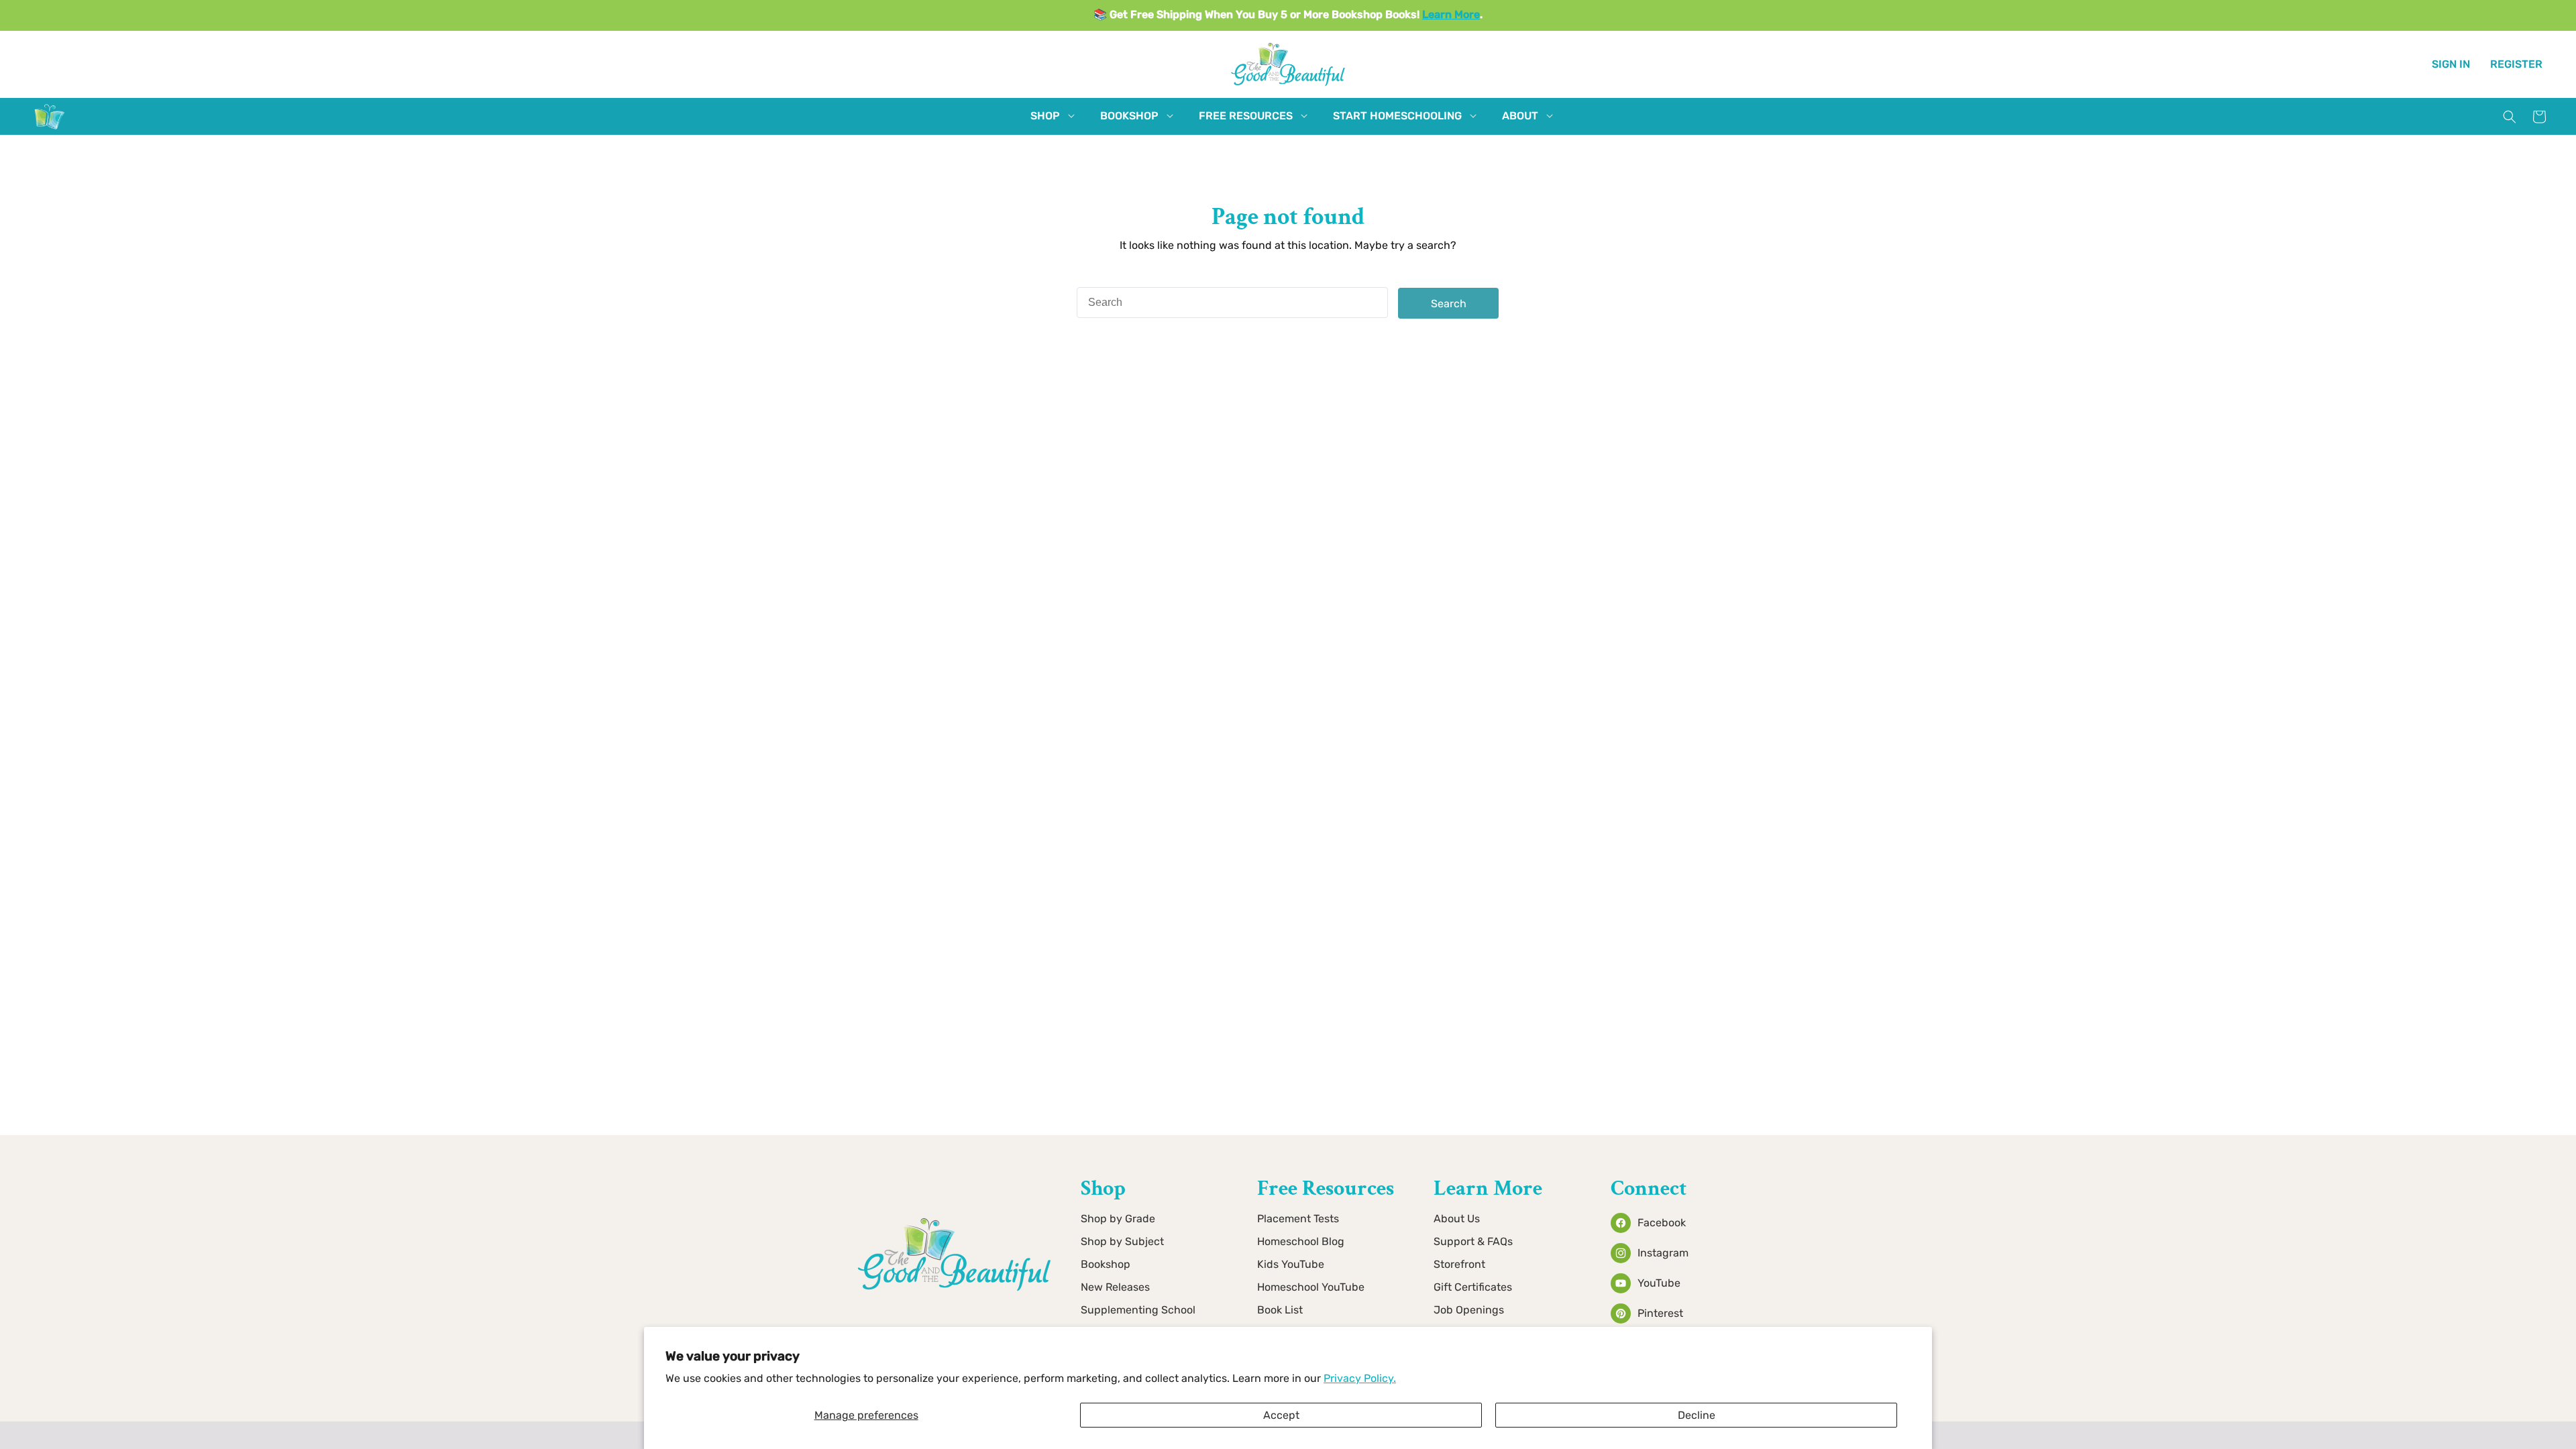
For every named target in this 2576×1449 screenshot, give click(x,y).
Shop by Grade (1118, 1219)
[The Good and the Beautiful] (50, 129)
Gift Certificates (1473, 1287)
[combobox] (1232, 303)
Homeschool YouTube (1311, 1287)
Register (2516, 64)
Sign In (2451, 64)
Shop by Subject (1122, 1241)
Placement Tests (1298, 1219)
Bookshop (1106, 1264)
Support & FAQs (1473, 1241)
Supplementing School (1138, 1310)
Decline (1697, 1415)
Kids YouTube (1291, 1264)
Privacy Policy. (1360, 1378)
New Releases (1115, 1287)
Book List (1280, 1310)
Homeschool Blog (1301, 1241)
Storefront (1459, 1264)
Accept (1281, 1415)
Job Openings (1469, 1310)
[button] (1045, 116)
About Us (1457, 1219)
